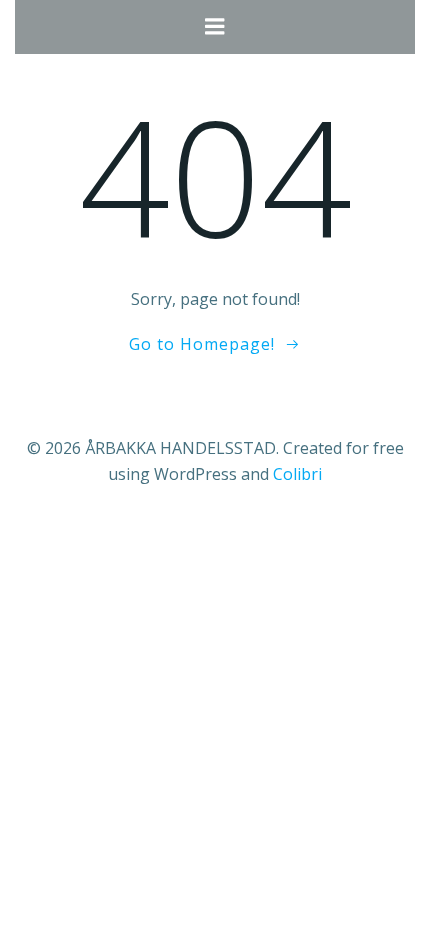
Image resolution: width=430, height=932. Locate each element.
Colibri (297, 474)
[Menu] (215, 27)
